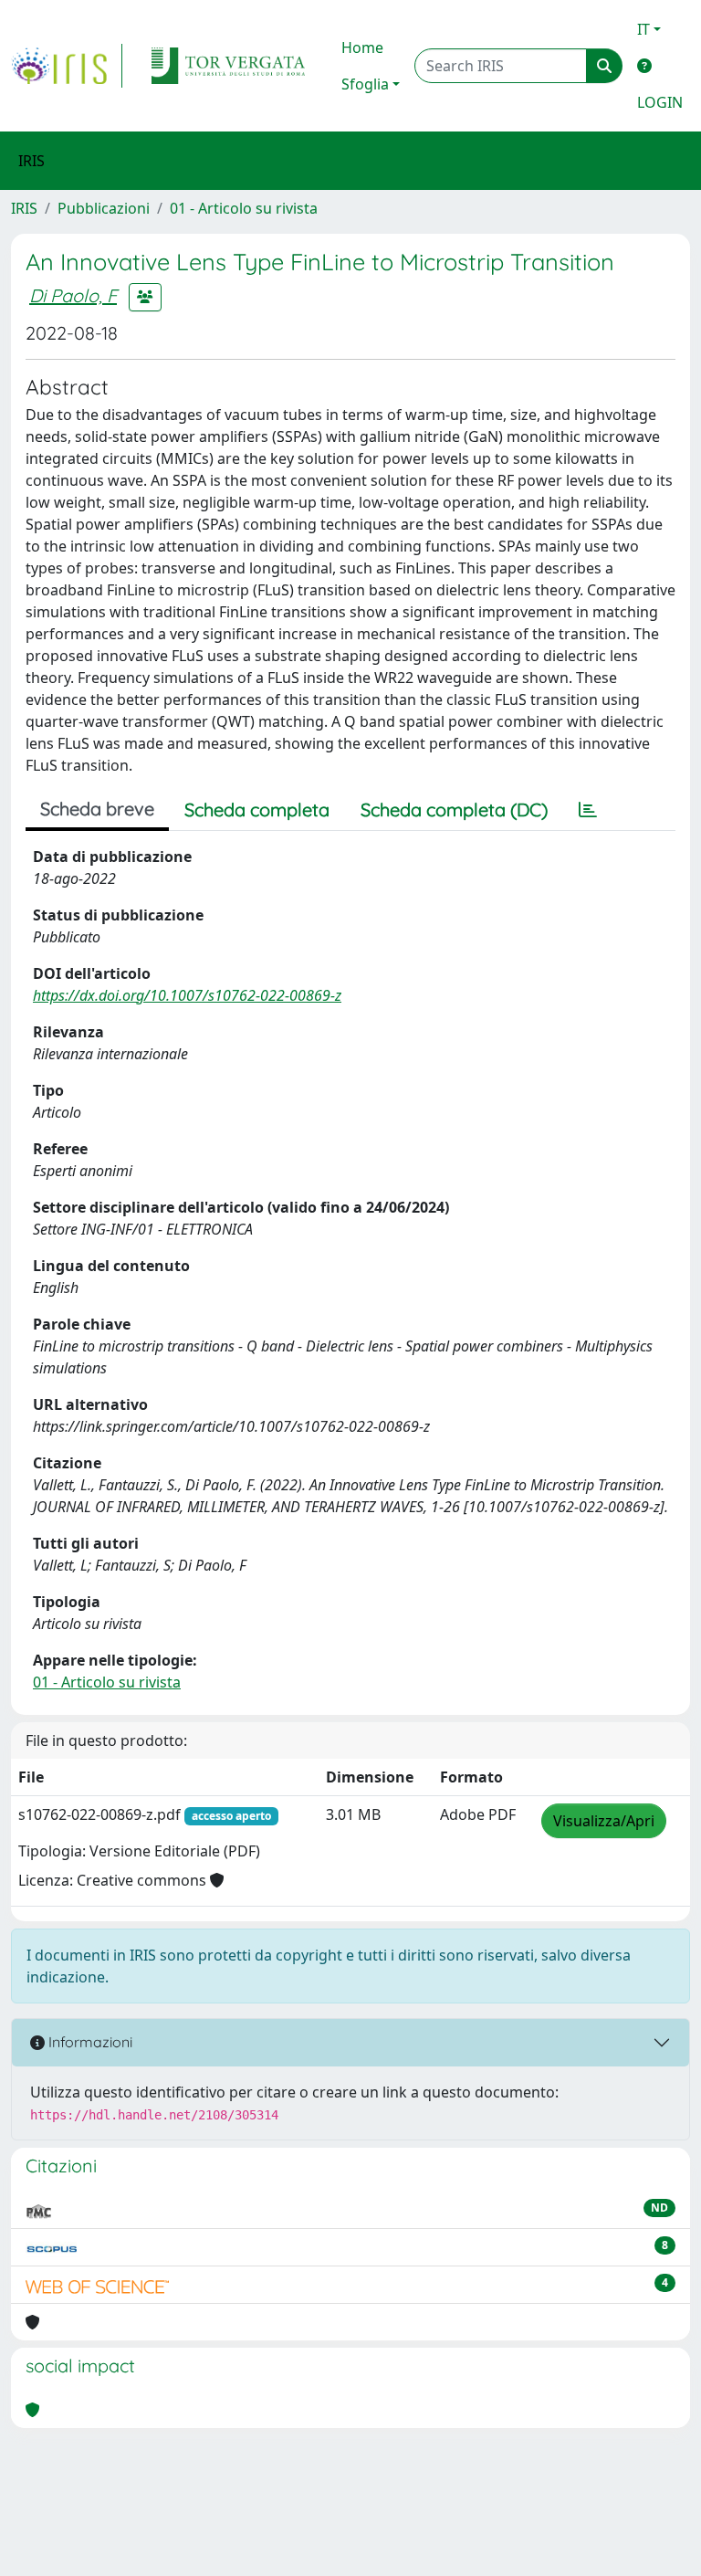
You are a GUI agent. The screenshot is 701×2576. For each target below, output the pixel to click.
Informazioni (89, 2042)
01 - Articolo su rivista (244, 208)
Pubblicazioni (104, 208)
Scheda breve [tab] (97, 809)
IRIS (24, 208)
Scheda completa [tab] (257, 810)
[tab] (588, 810)
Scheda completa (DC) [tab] (454, 810)
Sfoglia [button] (365, 84)
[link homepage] (67, 66)
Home (362, 47)
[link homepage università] (228, 66)
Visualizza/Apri (604, 1821)
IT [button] (643, 29)
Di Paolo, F (73, 295)
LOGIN (660, 102)
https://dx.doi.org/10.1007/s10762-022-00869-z (187, 995)
